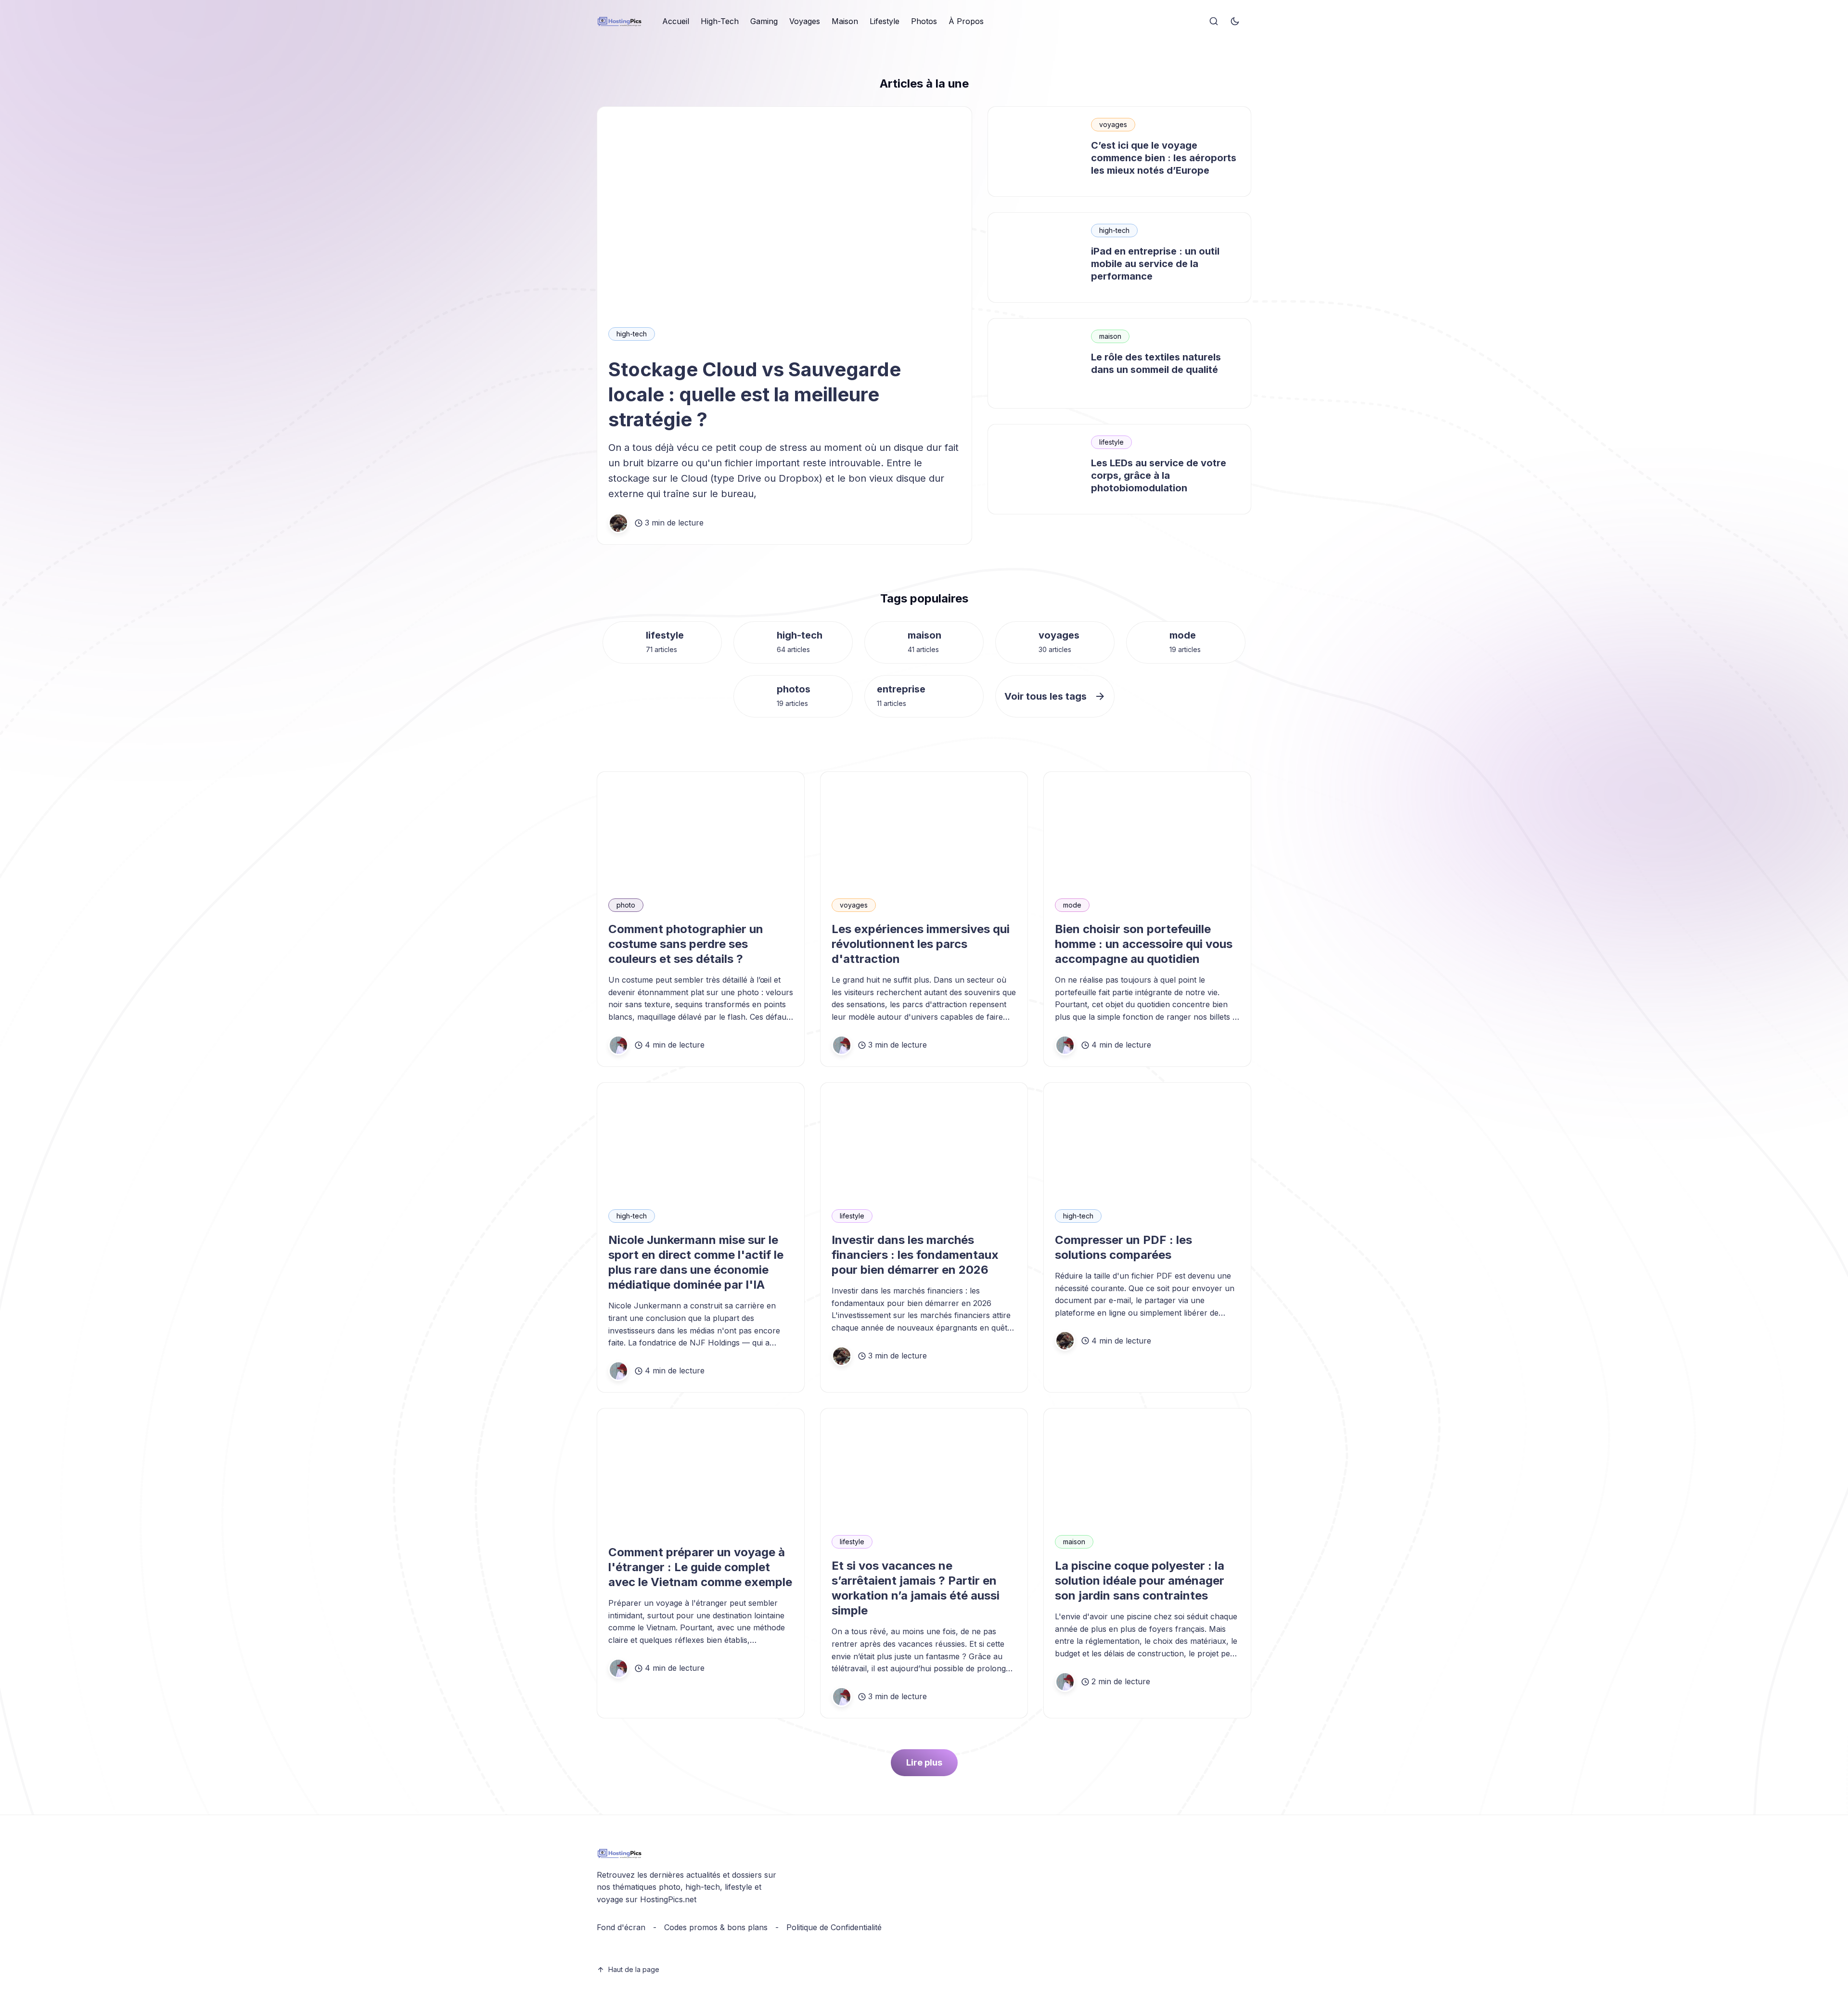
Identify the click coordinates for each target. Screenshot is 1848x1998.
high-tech (632, 334)
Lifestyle (885, 21)
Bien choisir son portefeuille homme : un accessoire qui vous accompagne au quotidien (1144, 944)
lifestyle (1111, 442)
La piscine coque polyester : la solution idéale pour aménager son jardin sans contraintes (1140, 1581)
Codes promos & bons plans (716, 1927)
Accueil (676, 21)
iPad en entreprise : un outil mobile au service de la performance (1155, 264)
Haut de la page (634, 1969)
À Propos (966, 21)
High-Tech (720, 21)
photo (626, 905)
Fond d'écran (621, 1927)
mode (1183, 635)
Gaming (764, 21)
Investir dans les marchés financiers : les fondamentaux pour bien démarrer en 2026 (915, 1255)
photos (794, 689)
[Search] (1214, 22)
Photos (924, 21)
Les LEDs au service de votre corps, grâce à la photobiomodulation (1159, 475)
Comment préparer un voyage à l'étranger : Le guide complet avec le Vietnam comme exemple (700, 1567)
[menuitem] (676, 22)
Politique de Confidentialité (834, 1927)
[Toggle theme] (1235, 22)
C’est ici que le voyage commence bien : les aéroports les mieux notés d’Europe (1164, 158)
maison (1110, 336)
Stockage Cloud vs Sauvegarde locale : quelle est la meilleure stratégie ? (755, 394)
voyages (1113, 124)
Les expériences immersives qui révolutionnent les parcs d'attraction (921, 944)
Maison (845, 21)
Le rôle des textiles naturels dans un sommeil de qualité (1156, 363)
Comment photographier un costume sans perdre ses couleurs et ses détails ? (686, 944)
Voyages (805, 21)
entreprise (901, 689)
